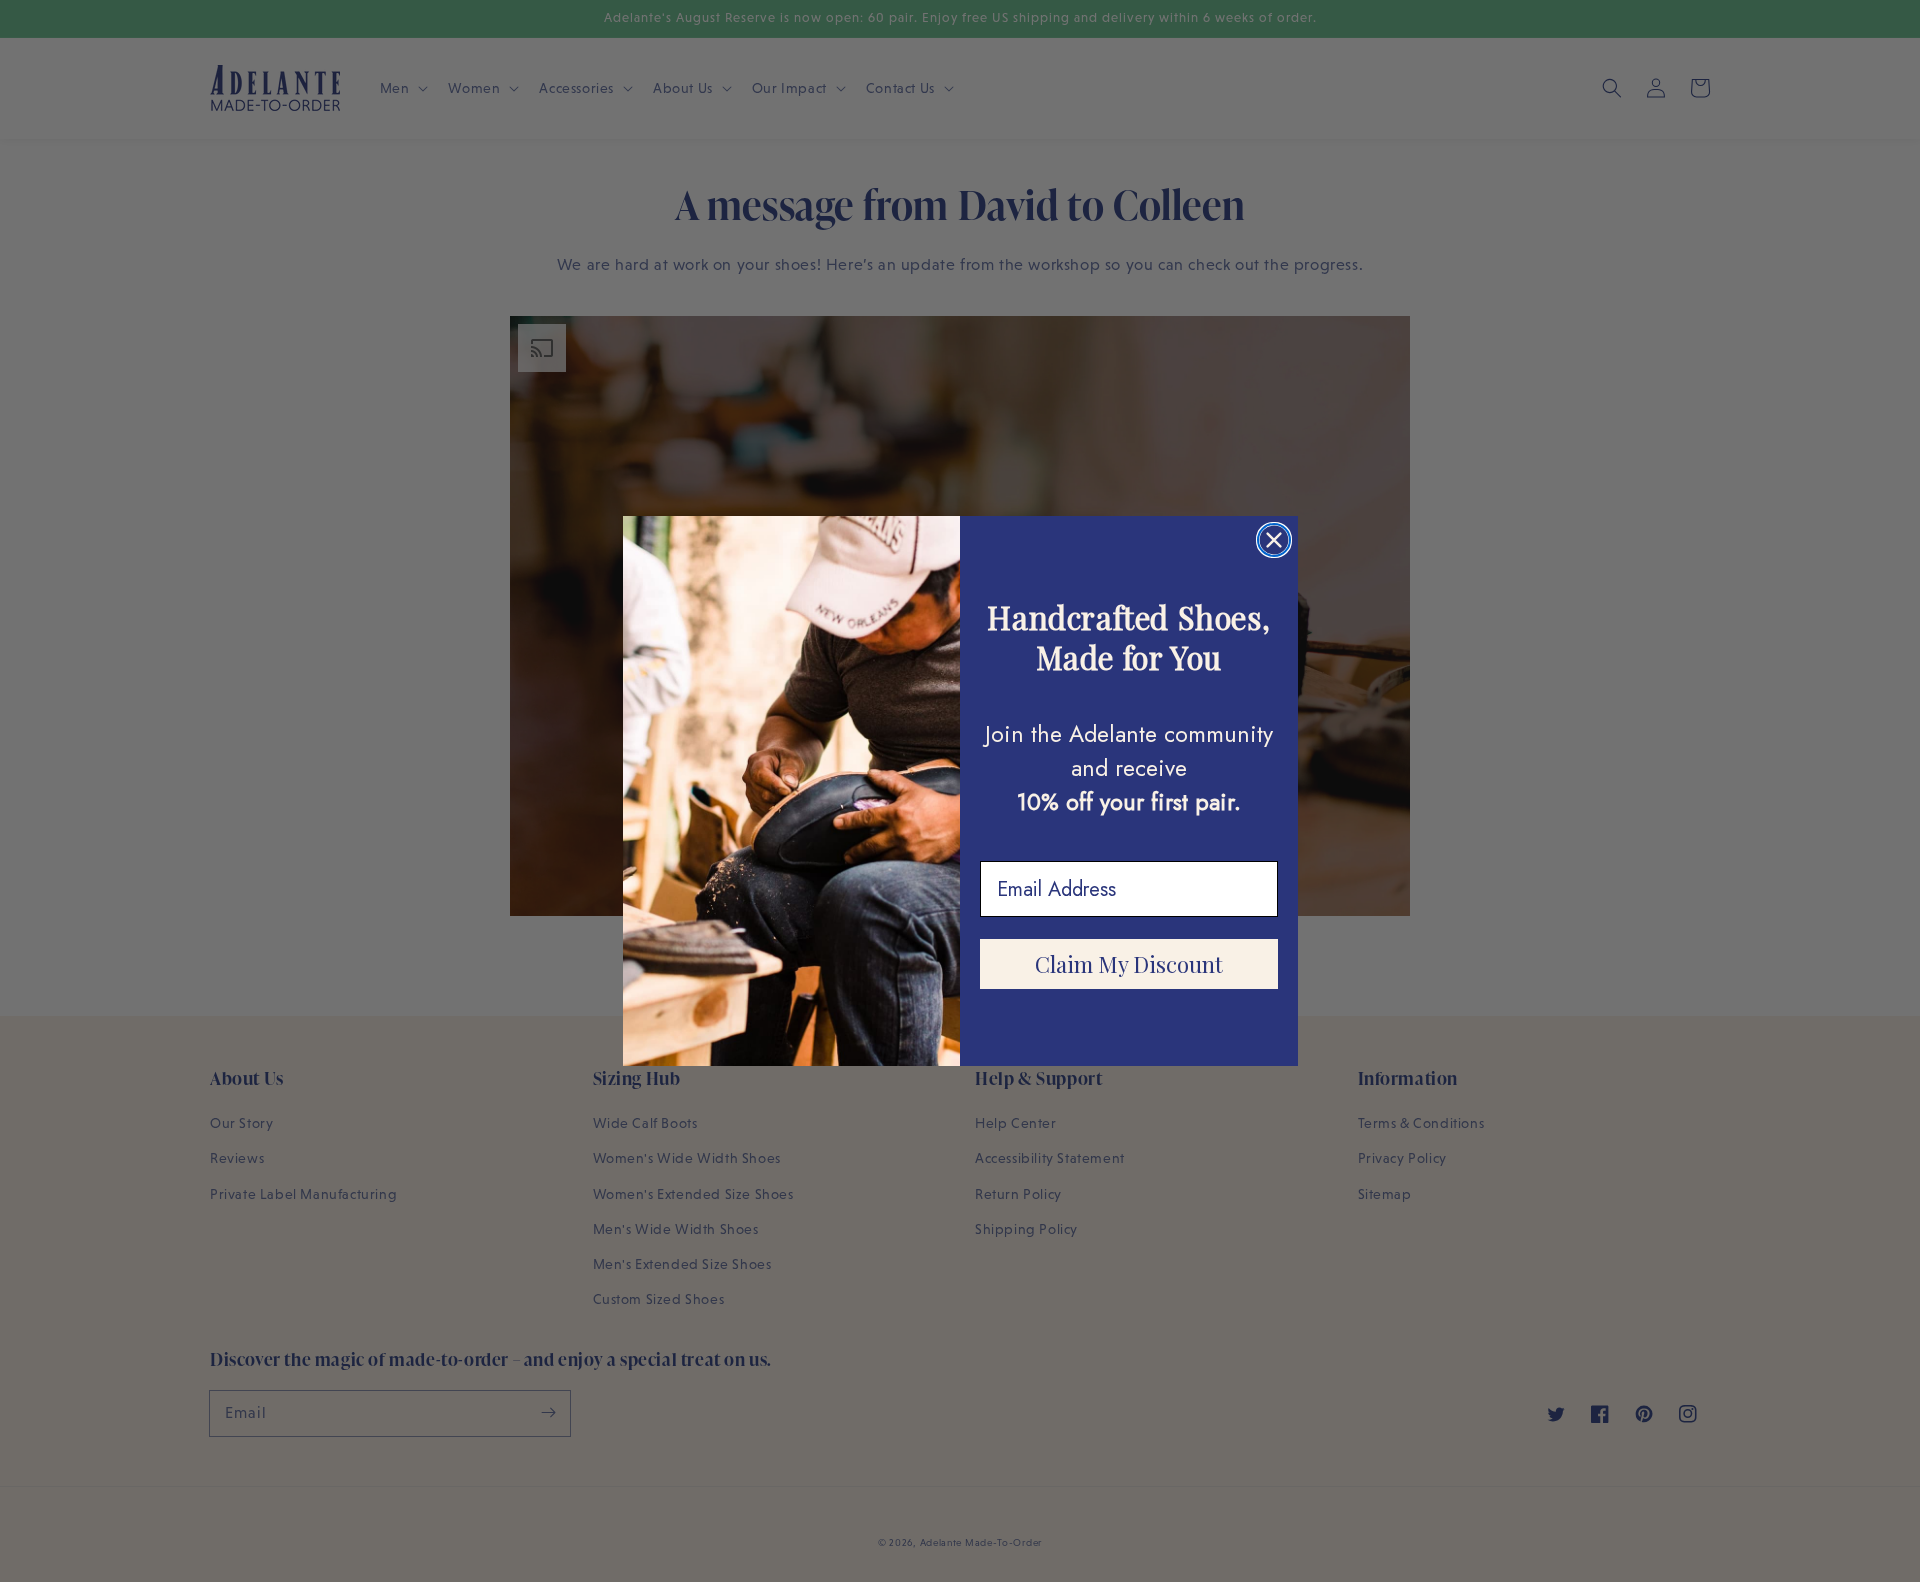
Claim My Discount (1129, 964)
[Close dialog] (1274, 540)
